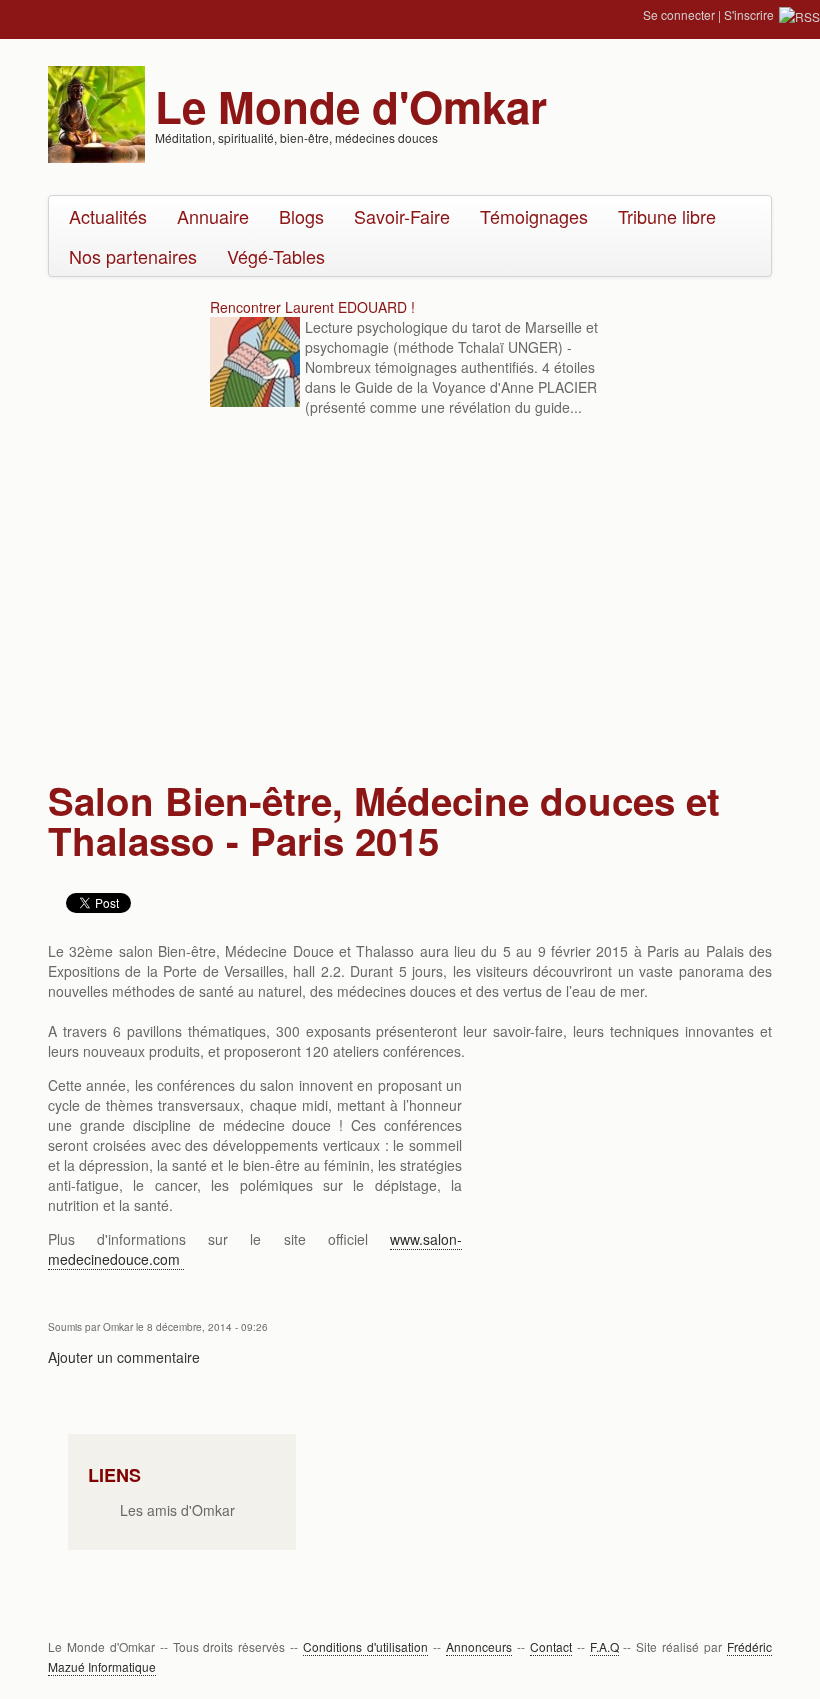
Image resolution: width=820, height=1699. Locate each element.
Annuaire (213, 216)
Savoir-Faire (402, 216)
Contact (551, 1646)
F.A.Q (604, 1646)
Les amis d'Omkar (177, 1510)
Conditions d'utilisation (365, 1646)
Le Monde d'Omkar (351, 106)
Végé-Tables (276, 256)
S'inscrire (749, 14)
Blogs (301, 216)
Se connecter (679, 14)
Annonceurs (479, 1646)
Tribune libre (667, 216)
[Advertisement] (412, 601)
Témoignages (534, 216)
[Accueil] (96, 112)
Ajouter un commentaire (124, 1357)
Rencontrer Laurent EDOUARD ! (312, 307)
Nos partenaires (133, 256)
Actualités (108, 216)
